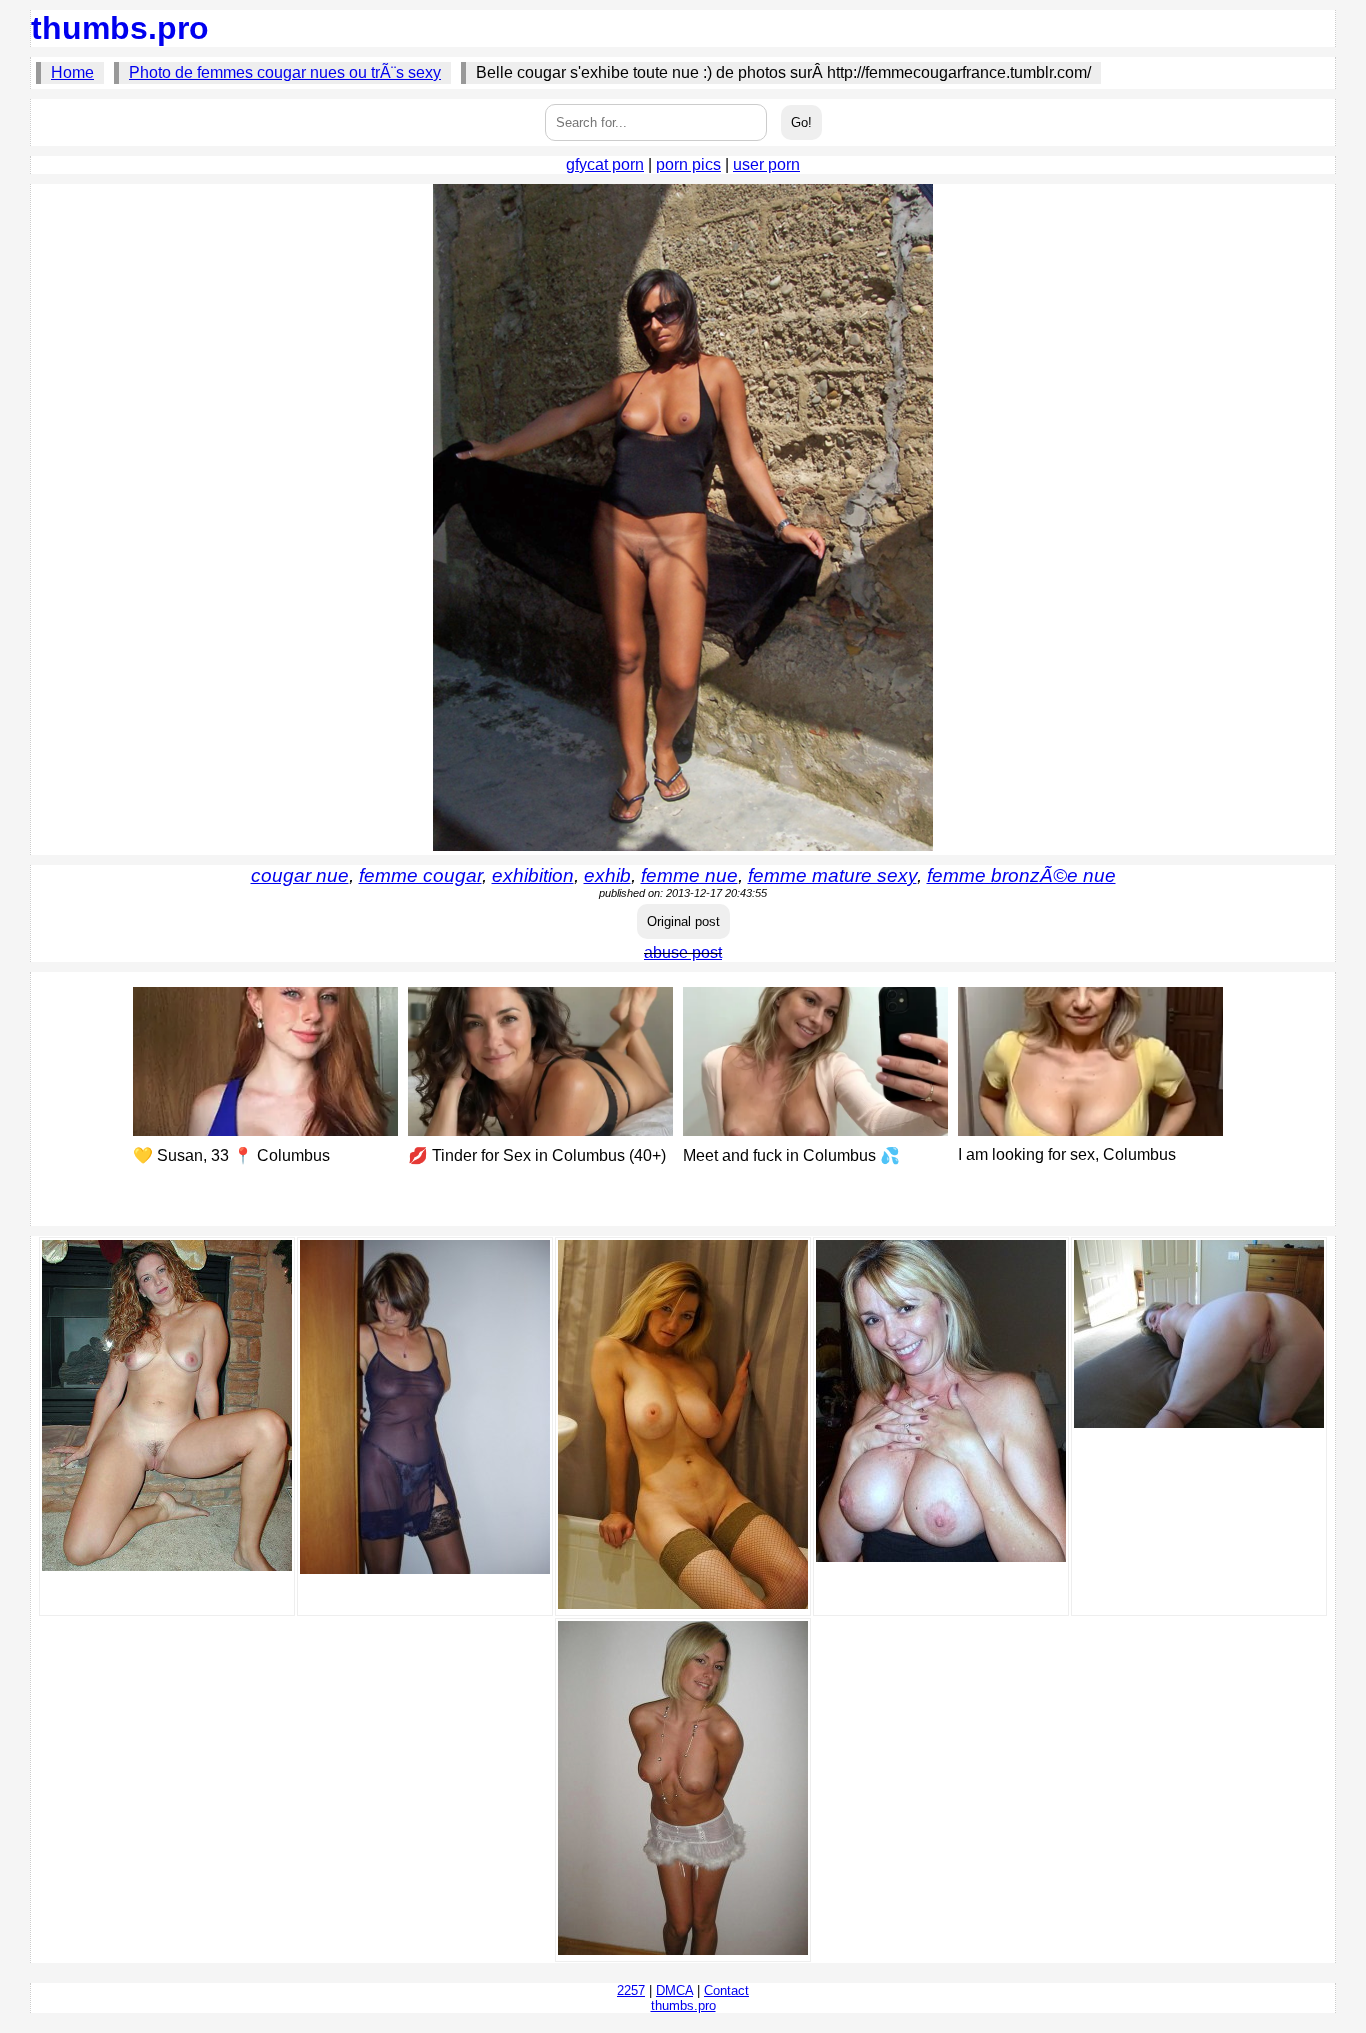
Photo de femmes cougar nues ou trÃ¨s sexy (285, 72)
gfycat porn (605, 164)
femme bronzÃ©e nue (1021, 875)
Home (72, 72)
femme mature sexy (832, 875)
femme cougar (420, 875)
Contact (726, 1990)
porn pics (688, 164)
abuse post (683, 952)
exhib (607, 875)
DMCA (674, 1990)
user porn (766, 164)
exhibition (533, 875)
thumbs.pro (120, 28)
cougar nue (300, 875)
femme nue (689, 875)
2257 (631, 1990)
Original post (683, 921)
